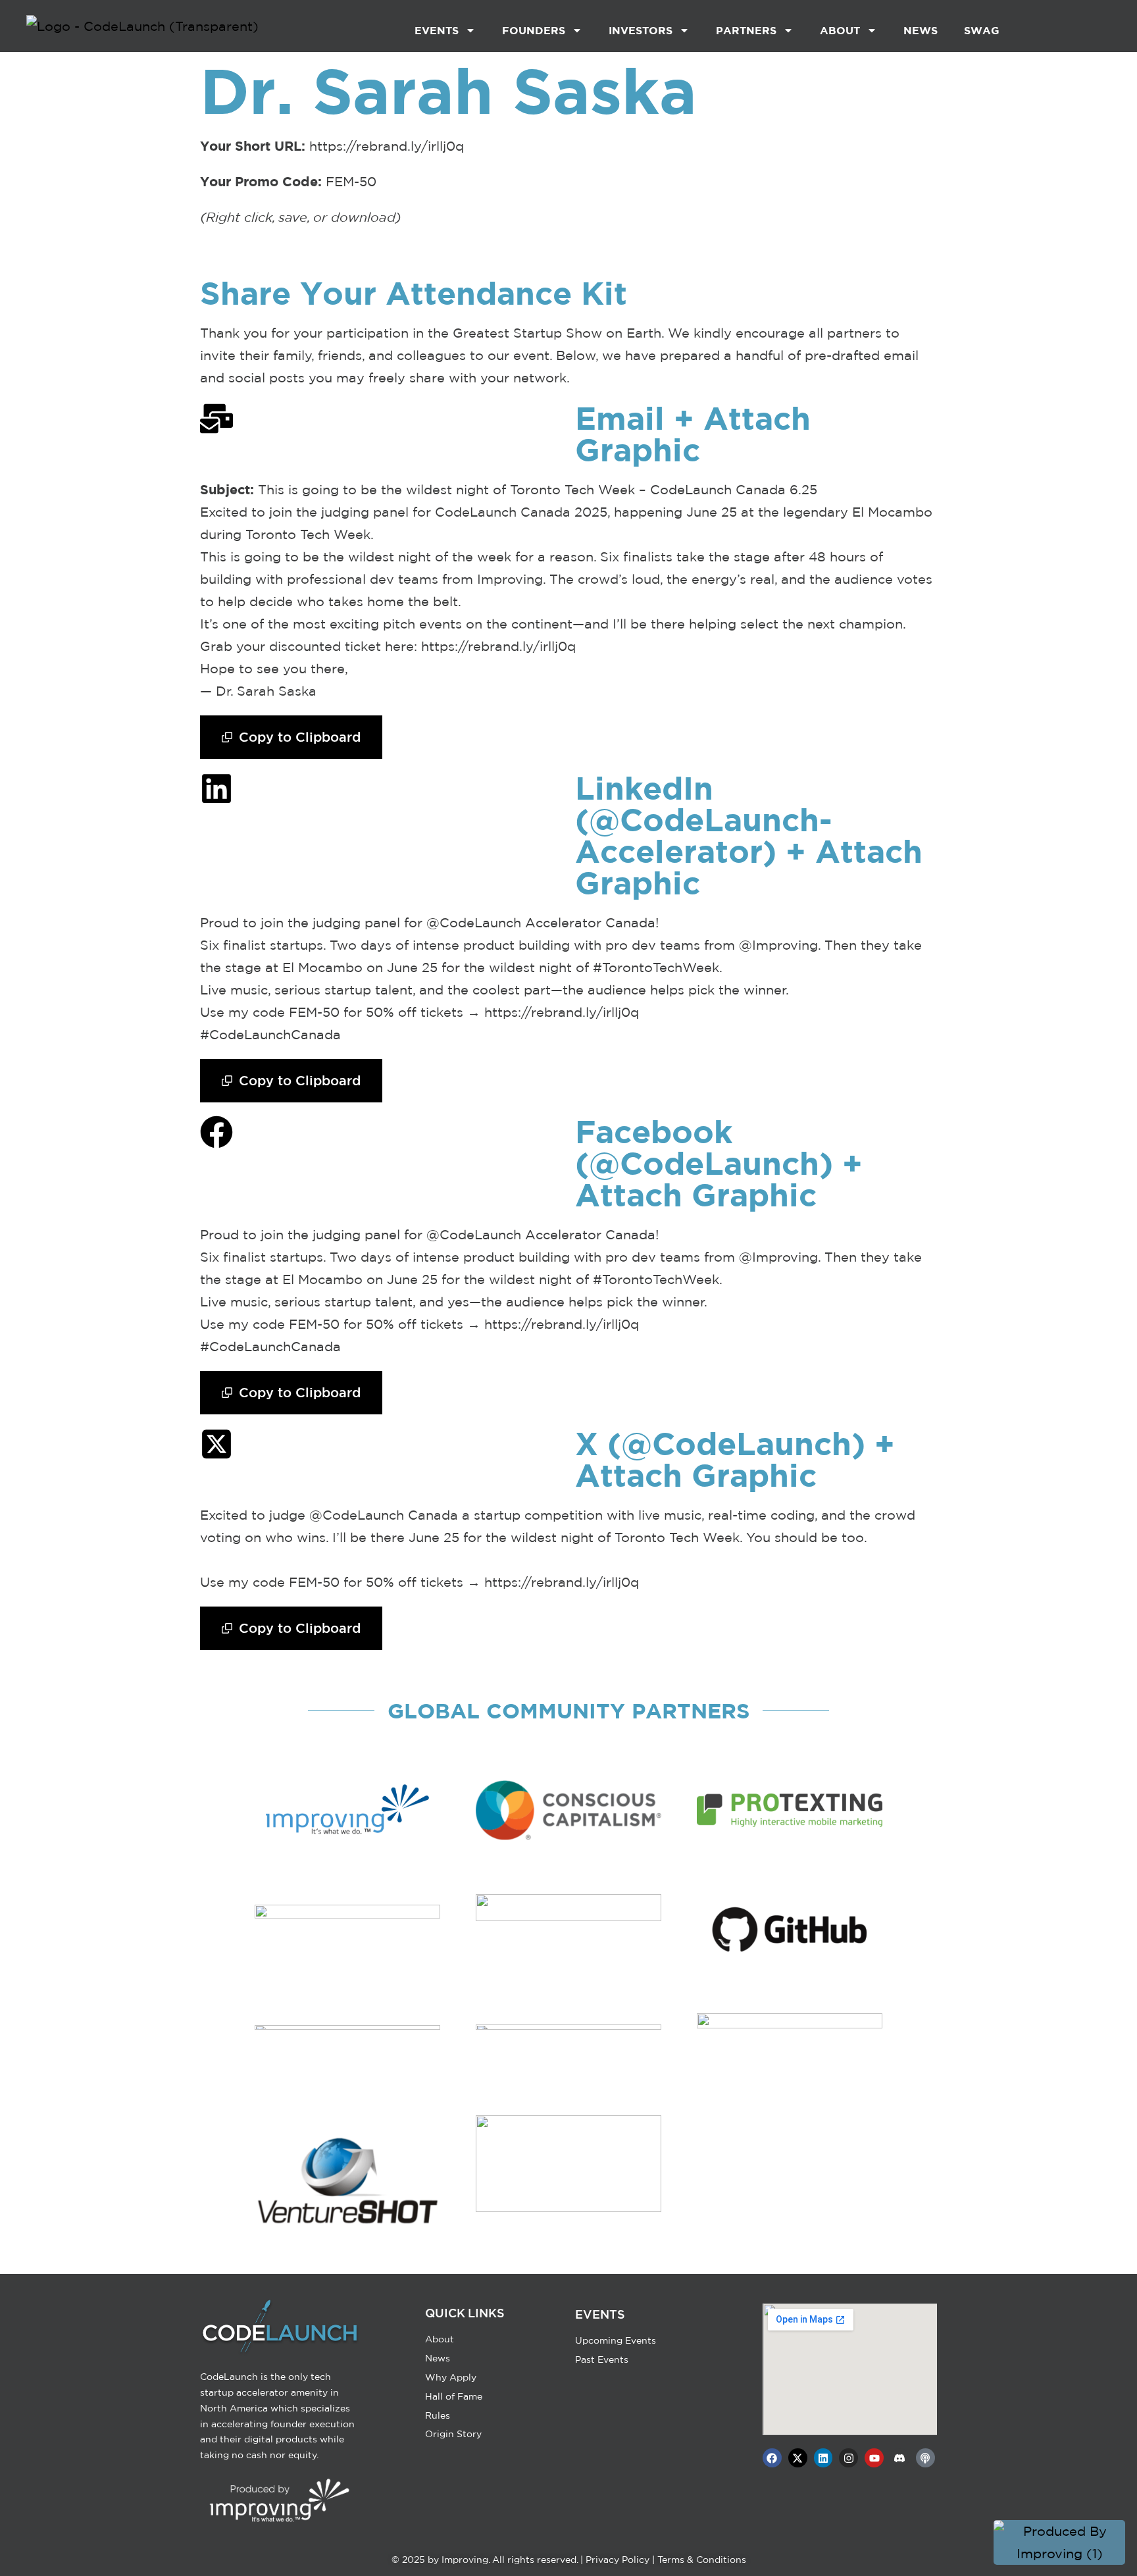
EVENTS (437, 30)
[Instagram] (848, 2458)
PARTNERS (746, 30)
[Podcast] (925, 2458)
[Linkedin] (823, 2458)
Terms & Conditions (702, 2560)
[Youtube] (874, 2458)
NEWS (921, 30)
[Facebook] (772, 2458)
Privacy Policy (618, 2560)
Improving (465, 2560)
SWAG (982, 30)
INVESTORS (641, 30)
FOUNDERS (534, 30)
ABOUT (840, 30)
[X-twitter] (798, 2458)
